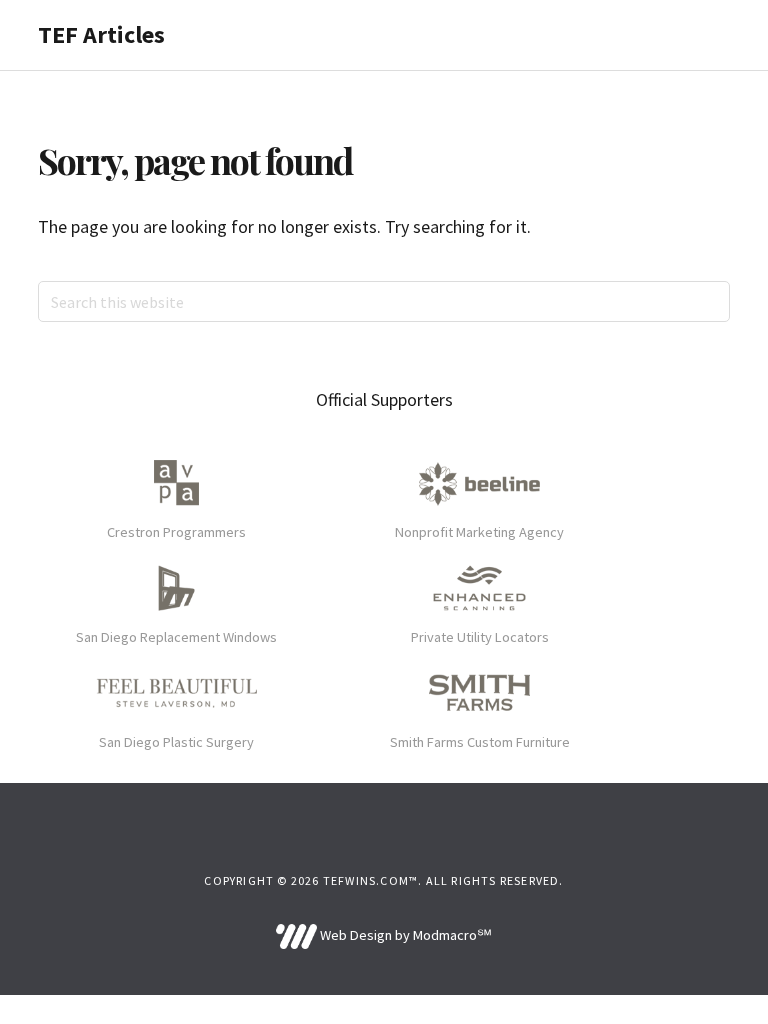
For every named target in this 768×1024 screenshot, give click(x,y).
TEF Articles (101, 34)
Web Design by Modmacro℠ (404, 935)
